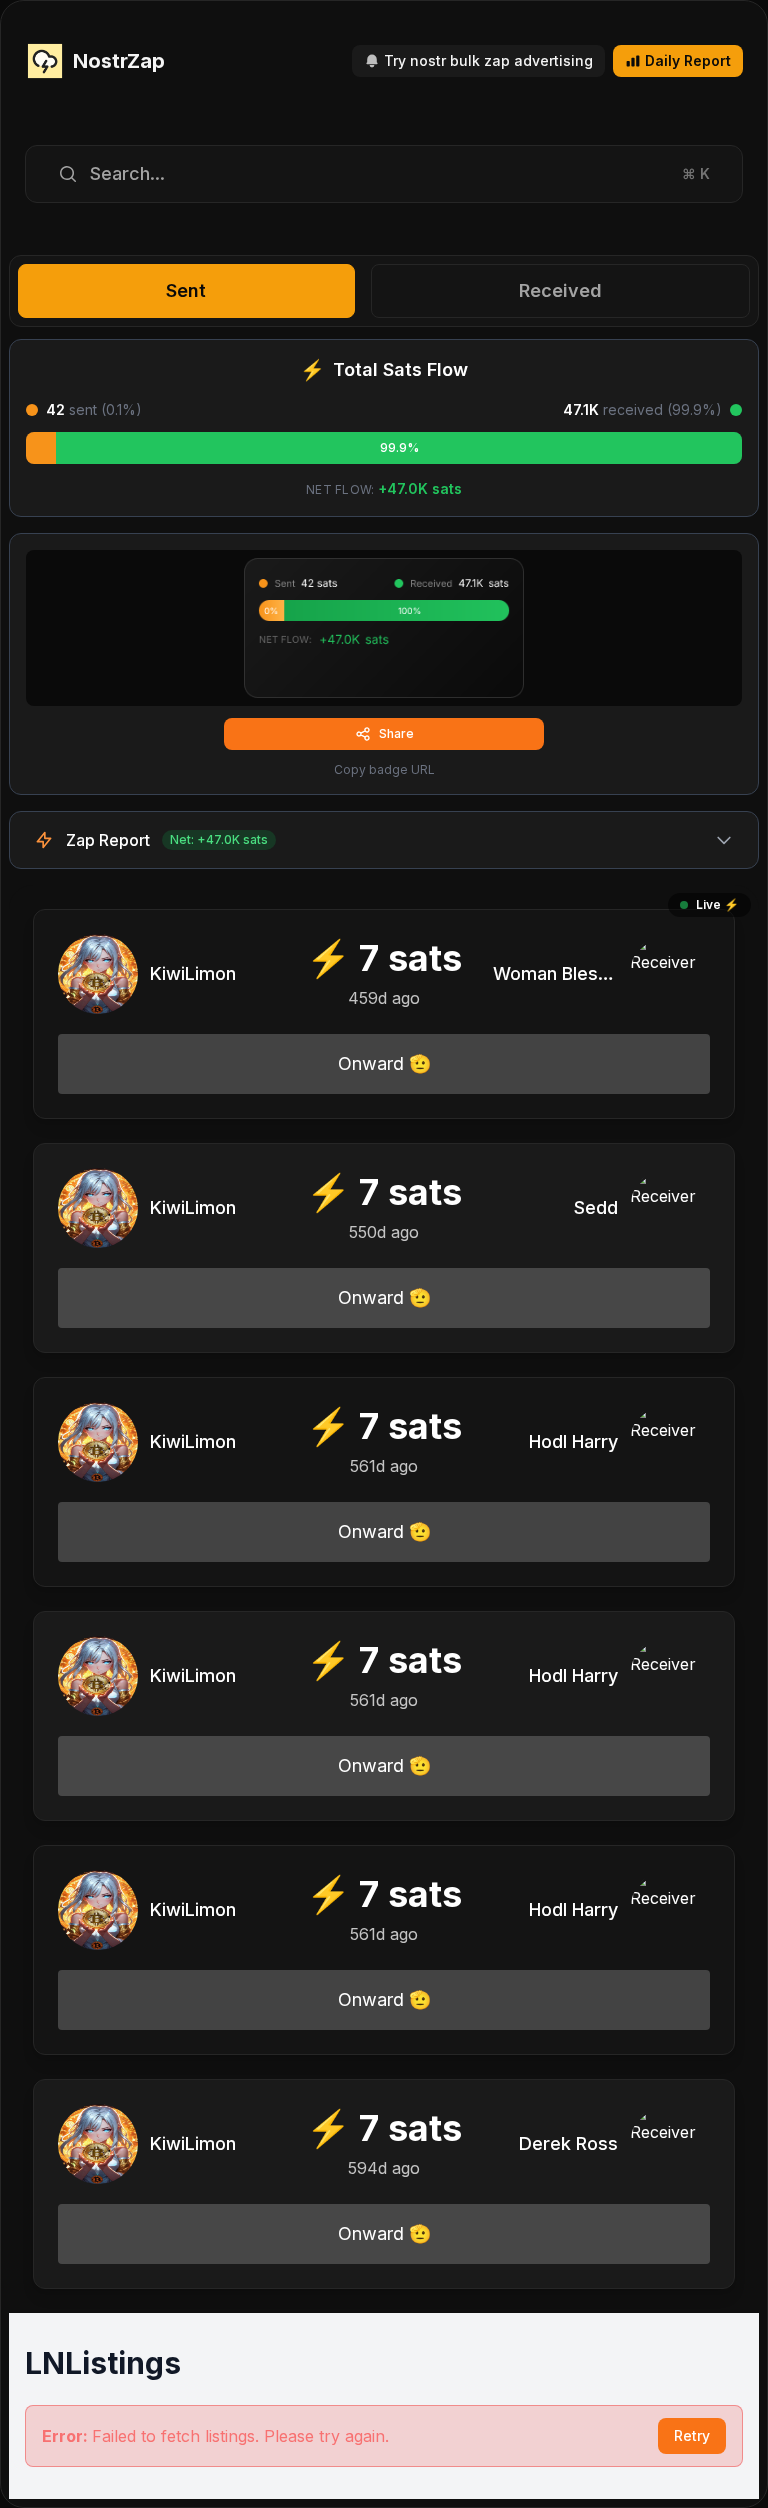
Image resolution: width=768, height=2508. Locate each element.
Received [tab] (560, 290)
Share (396, 733)
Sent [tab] (186, 290)
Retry (692, 2435)
